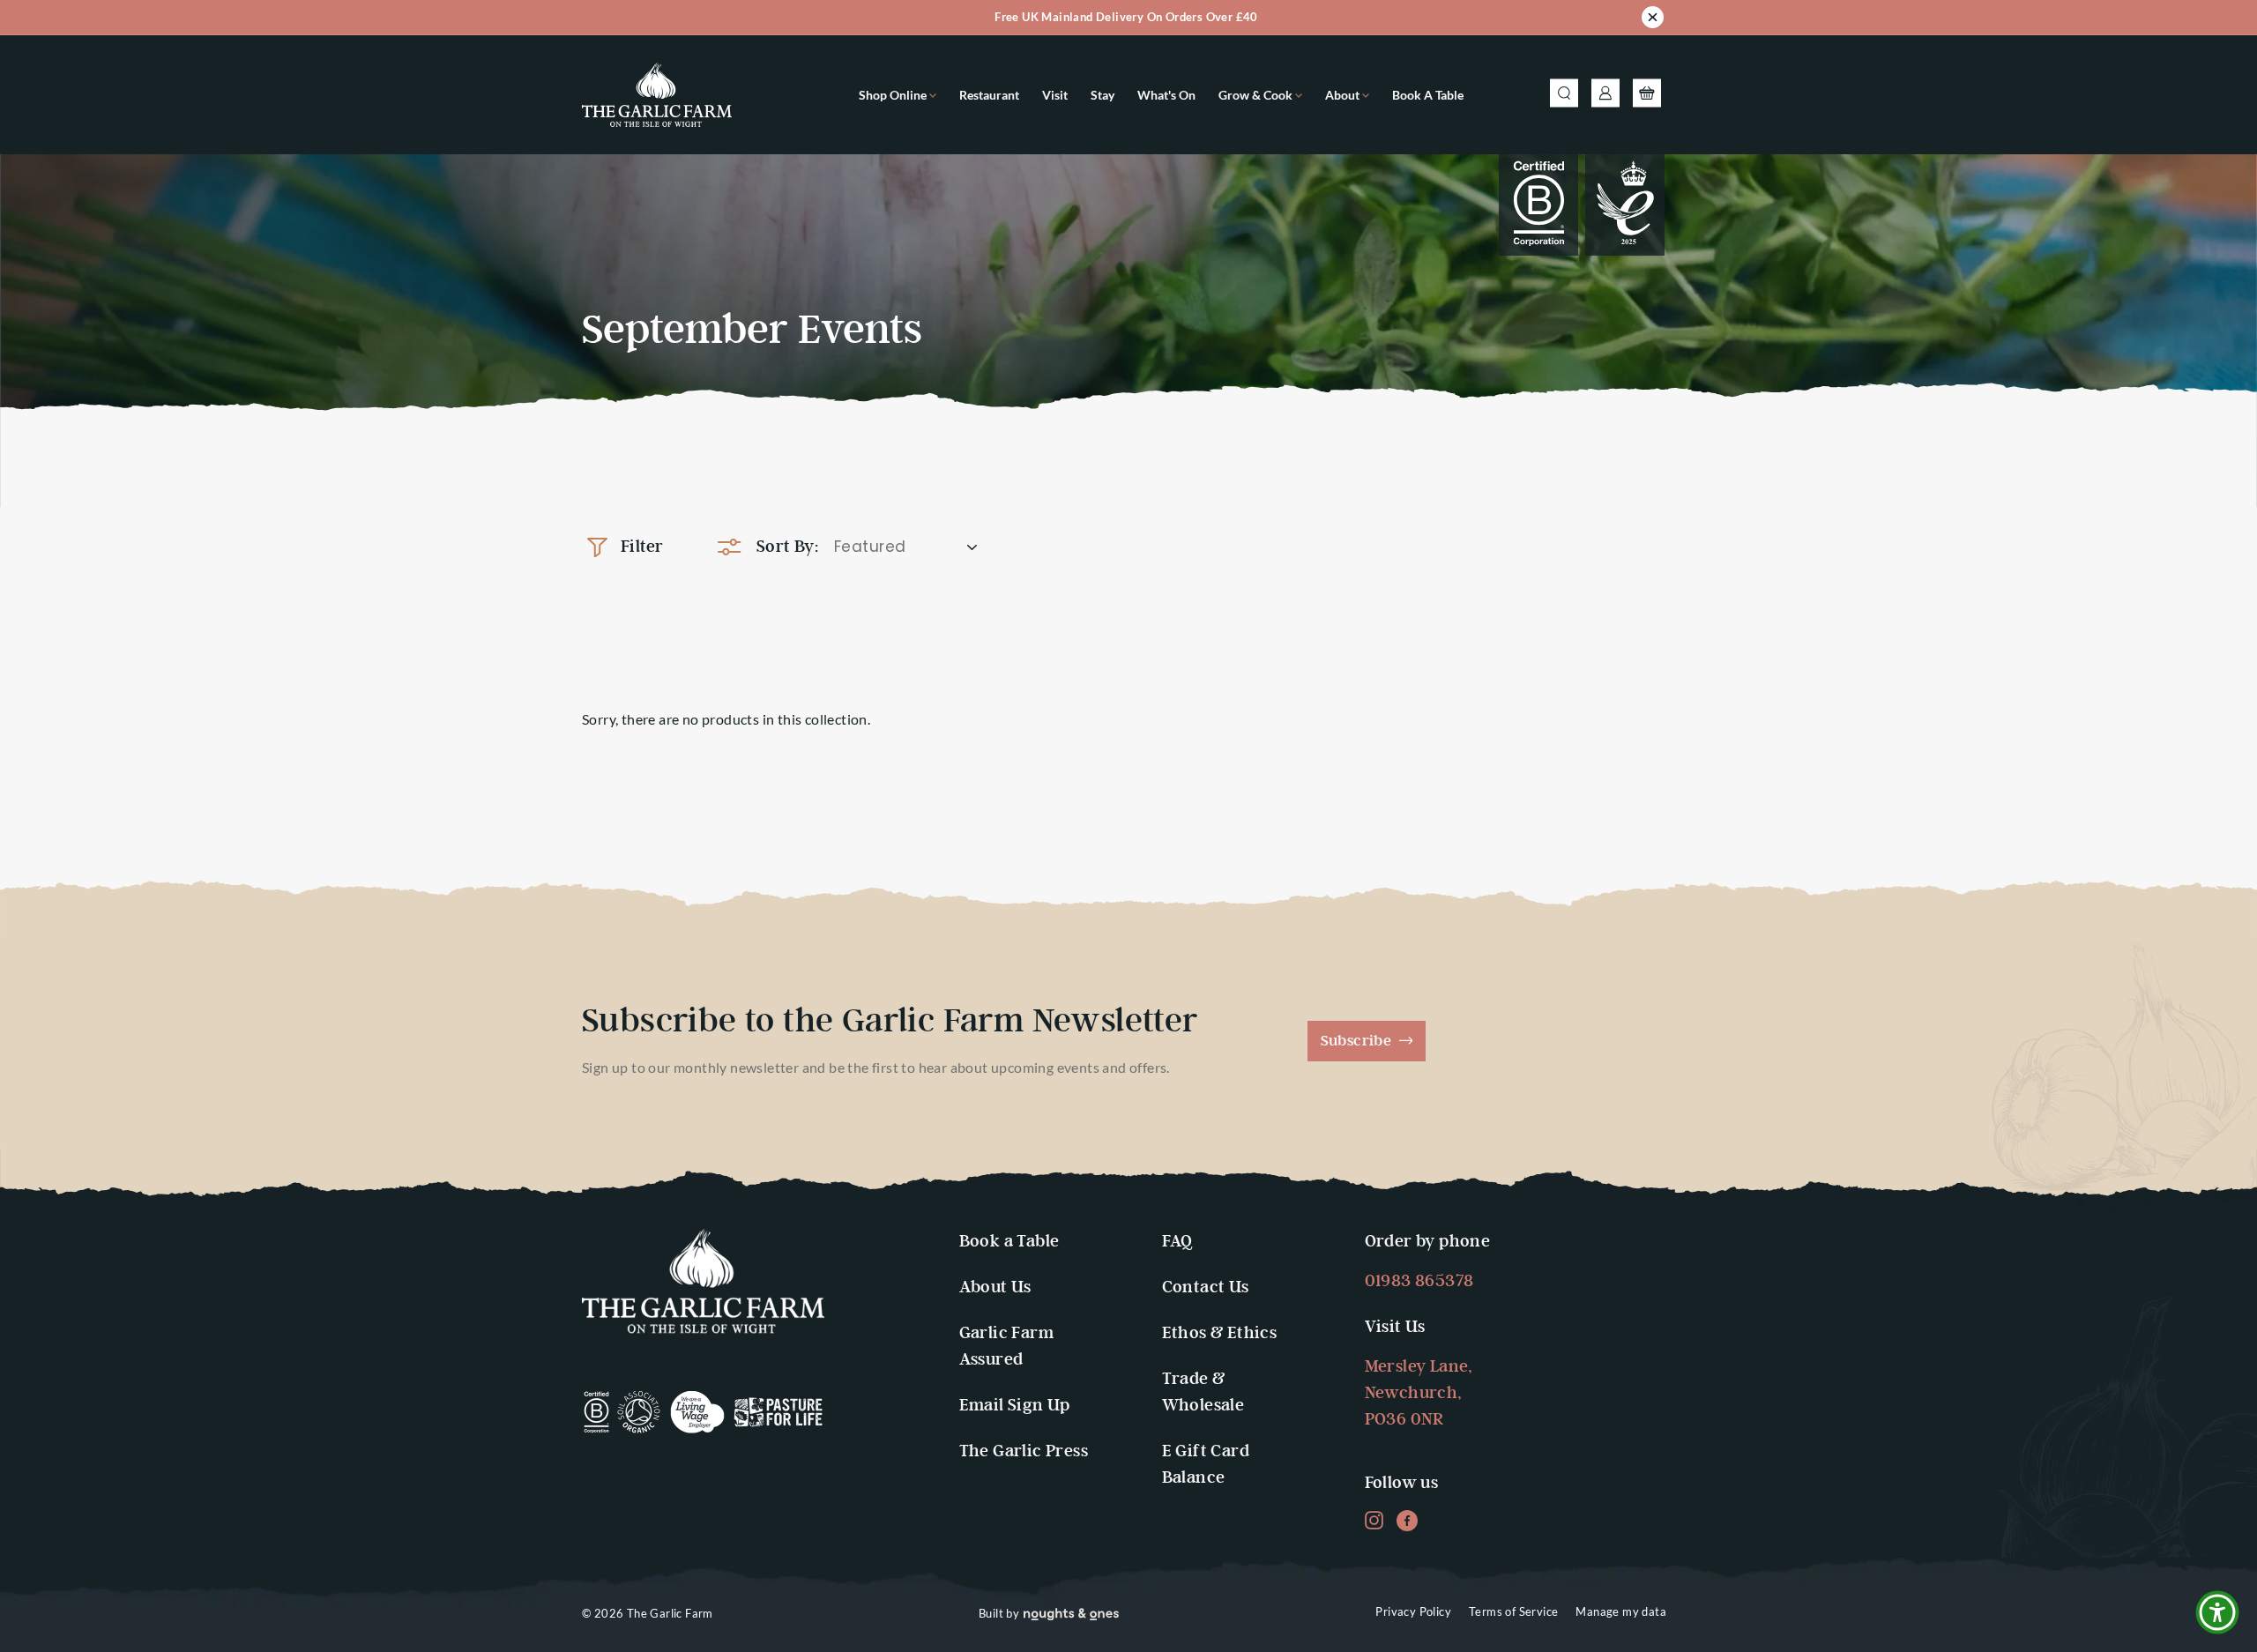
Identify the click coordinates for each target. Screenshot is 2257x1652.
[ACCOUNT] (1605, 95)
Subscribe (1358, 1041)
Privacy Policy (1413, 1611)
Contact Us (1206, 1287)
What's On (1166, 95)
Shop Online (894, 95)
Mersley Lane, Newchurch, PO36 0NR (1419, 1393)
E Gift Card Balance (1206, 1465)
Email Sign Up (1015, 1406)
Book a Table (1428, 95)
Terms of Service (1513, 1611)
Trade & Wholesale (1203, 1392)
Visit (1055, 95)
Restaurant (989, 95)
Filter (642, 547)
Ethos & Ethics (1220, 1333)
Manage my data (1621, 1611)
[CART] (1646, 95)
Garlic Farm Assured (1006, 1347)
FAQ (1177, 1242)
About (1344, 95)
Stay (1102, 95)
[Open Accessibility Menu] (2217, 1612)
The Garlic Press (1024, 1451)
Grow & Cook (1257, 95)
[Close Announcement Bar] (1653, 20)
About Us (995, 1287)
